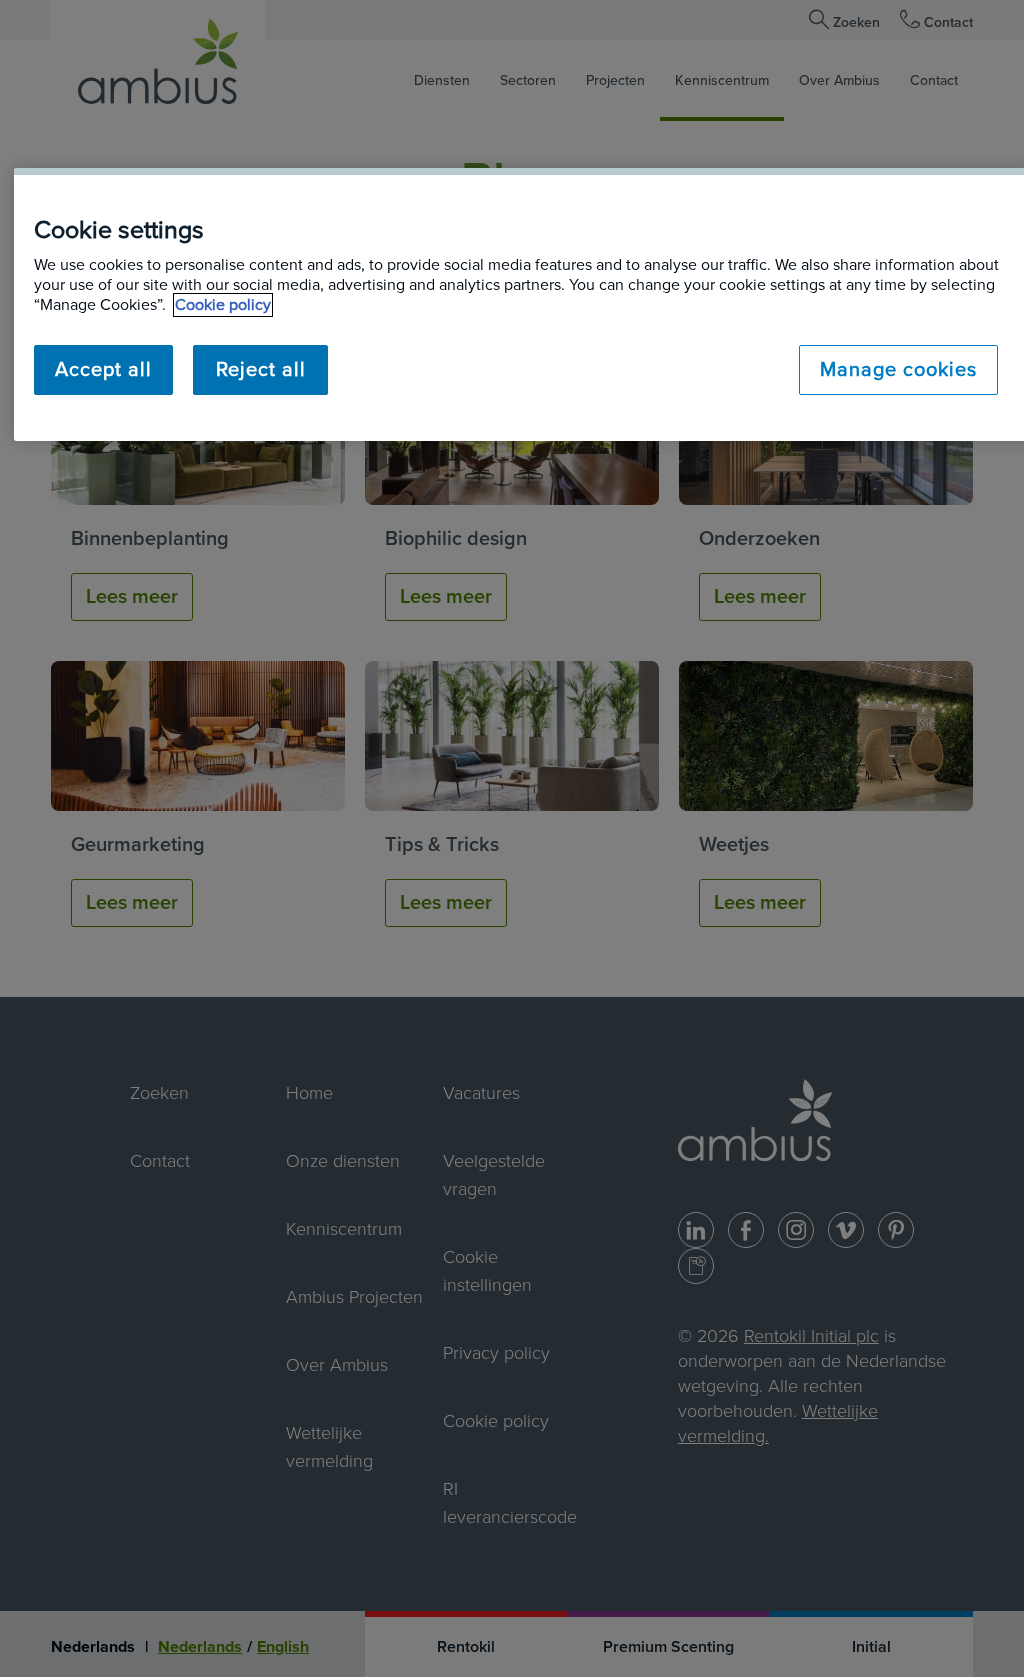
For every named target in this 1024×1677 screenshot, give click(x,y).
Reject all (261, 370)
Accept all (103, 370)
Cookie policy (223, 305)
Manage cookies (898, 370)
